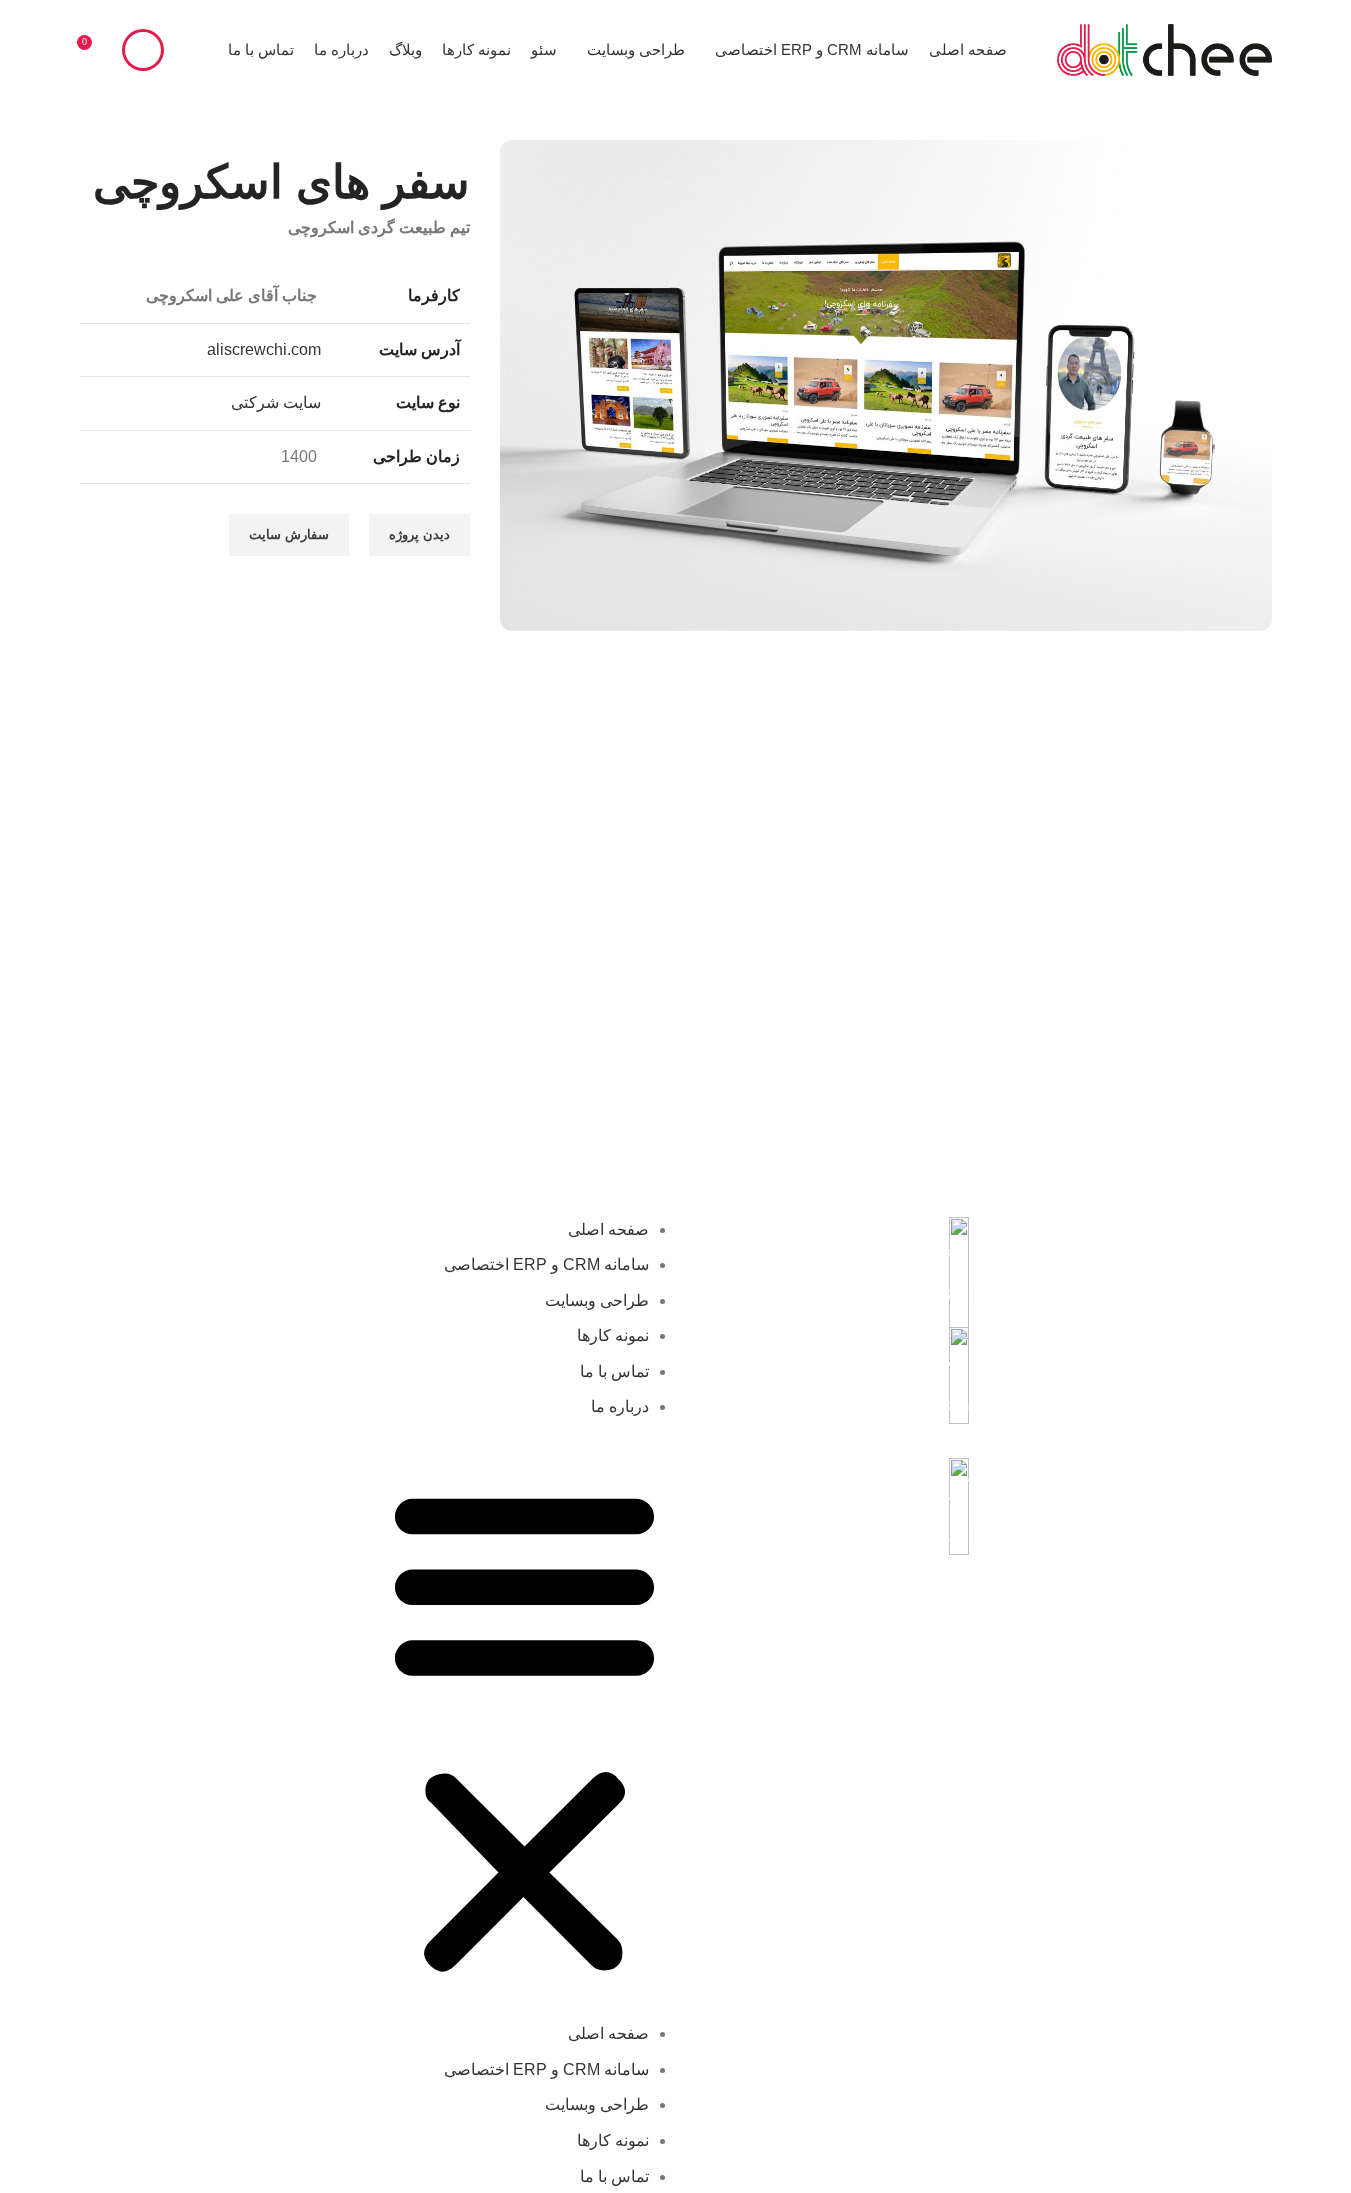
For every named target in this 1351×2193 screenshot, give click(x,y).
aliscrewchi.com (264, 348)
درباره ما (620, 1406)
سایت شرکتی (276, 402)
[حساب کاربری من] (143, 50)
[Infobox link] (827, 1262)
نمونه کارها (613, 1335)
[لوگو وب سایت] (1164, 48)
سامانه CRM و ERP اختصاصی (546, 1264)
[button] (524, 1730)
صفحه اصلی (608, 1229)
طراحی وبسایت (597, 1300)
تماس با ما (614, 1371)
